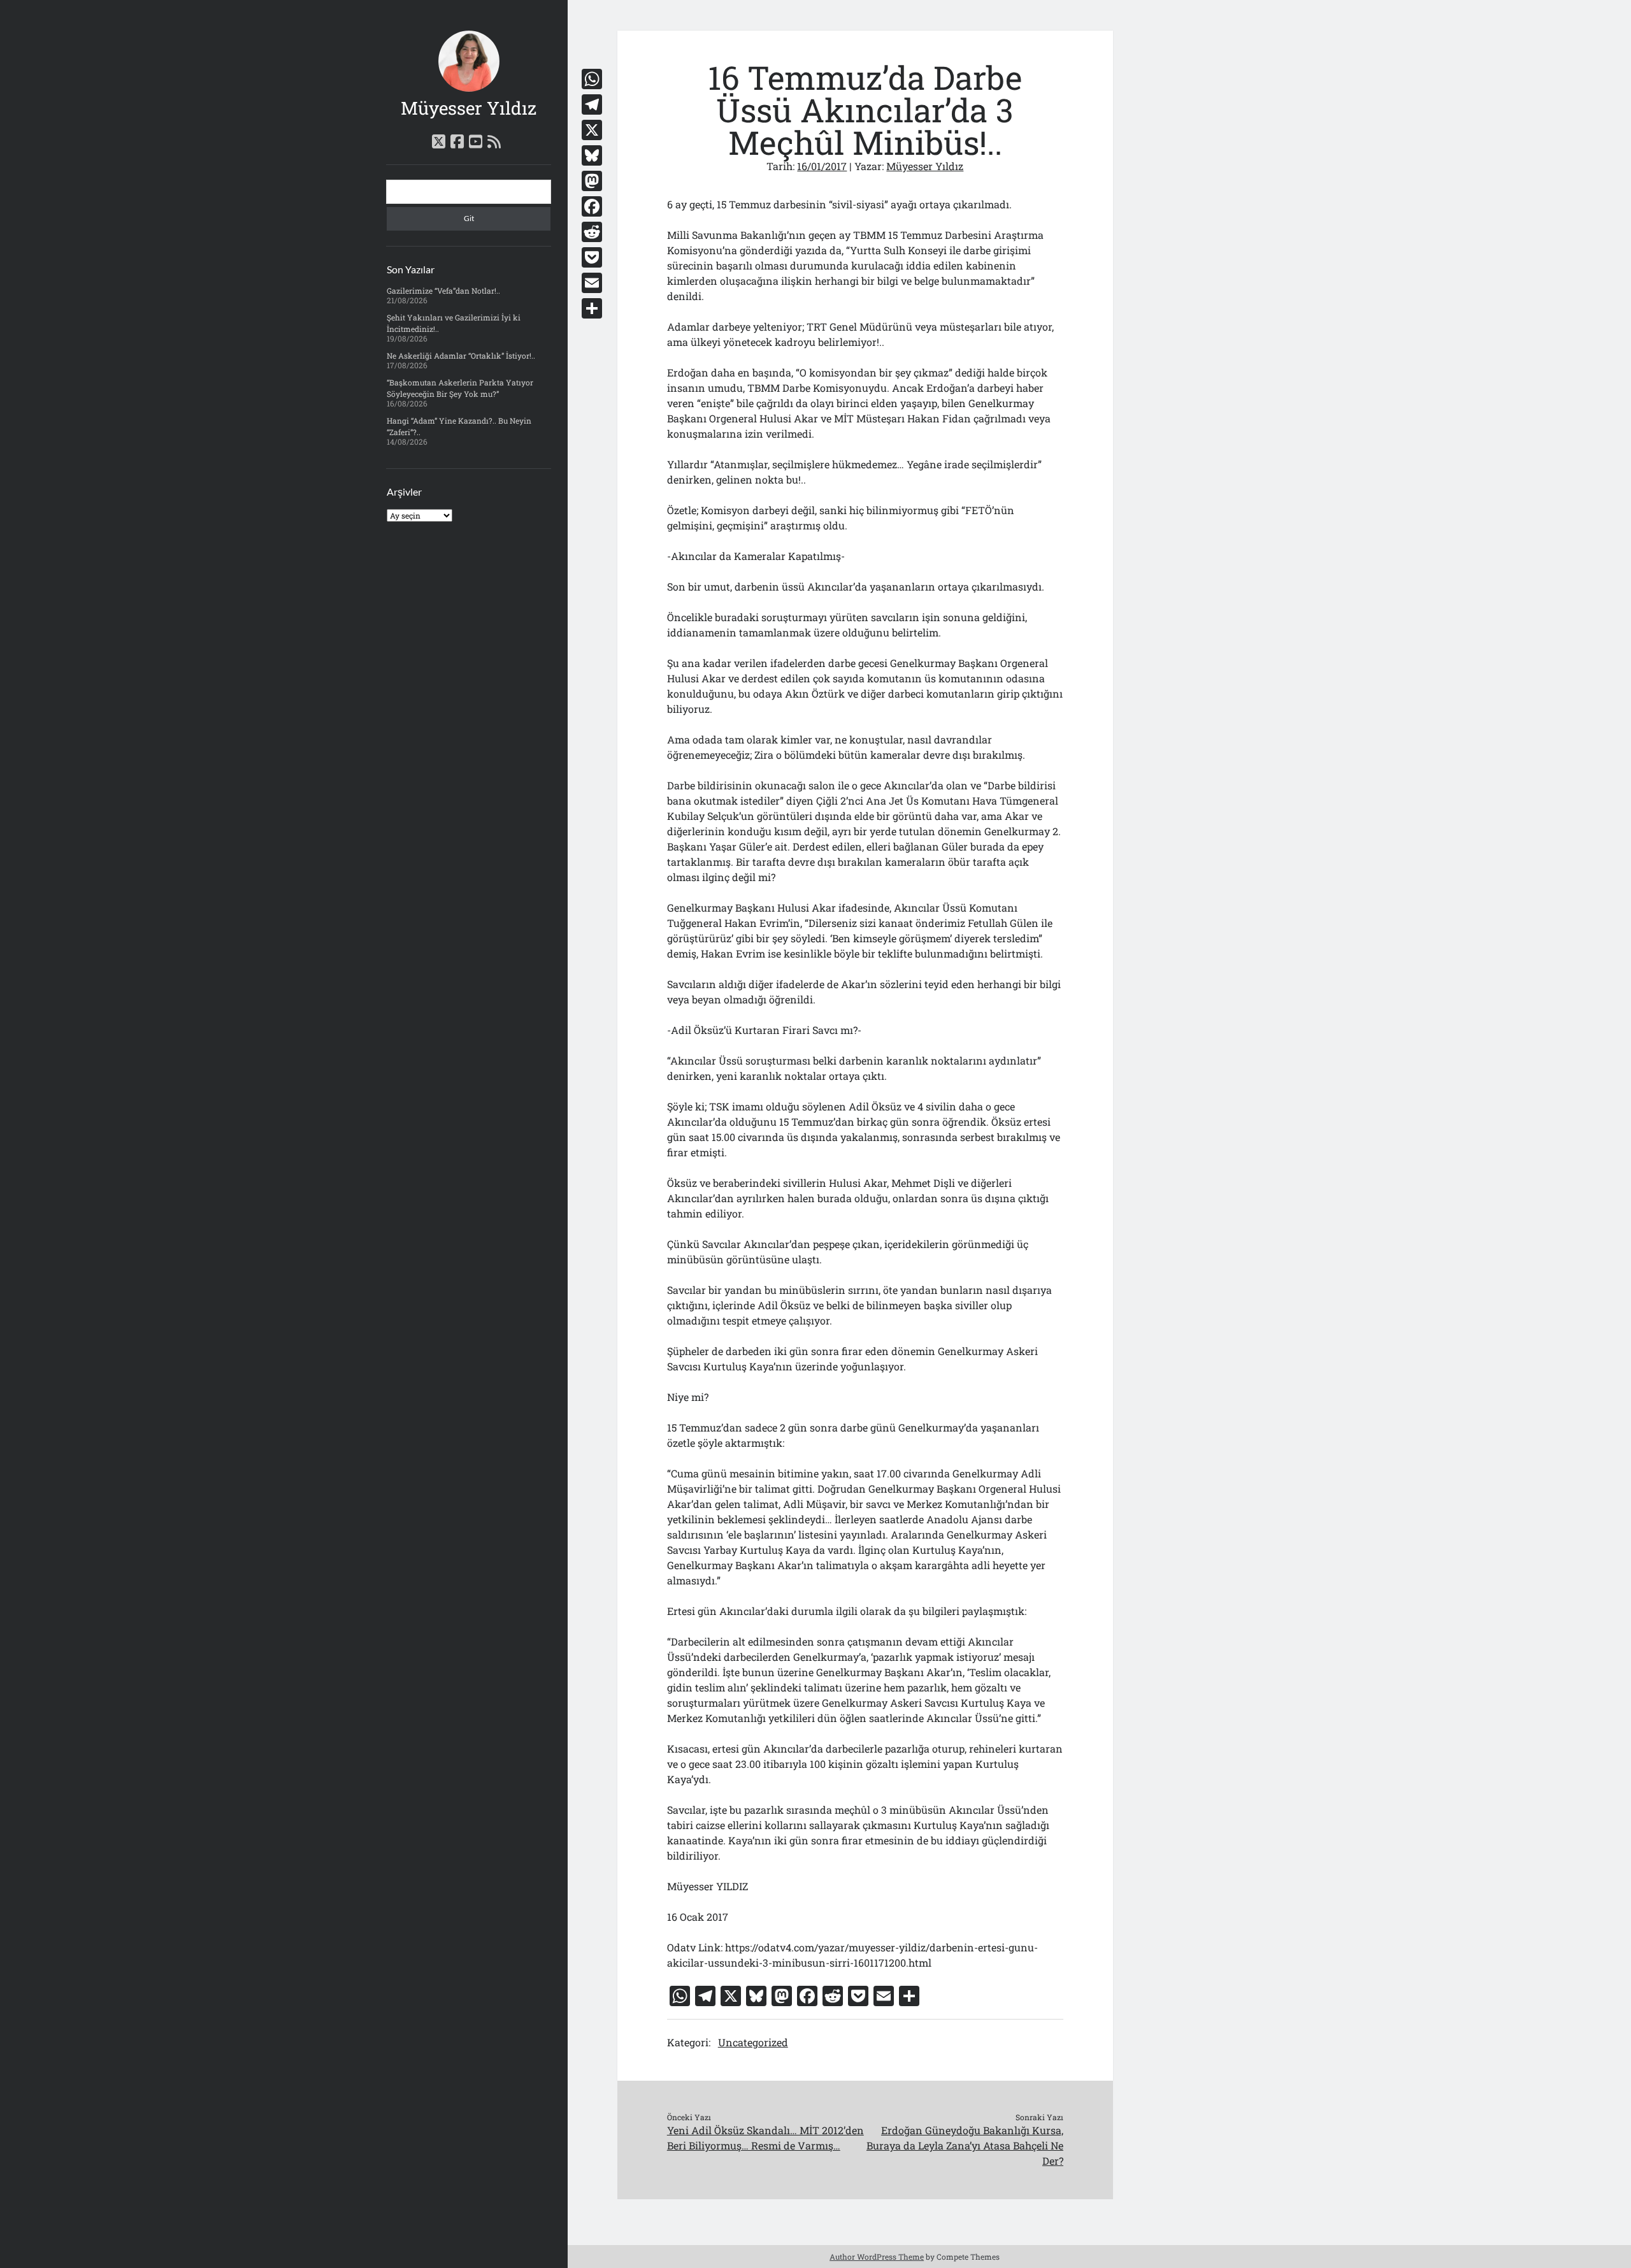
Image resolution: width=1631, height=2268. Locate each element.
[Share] (592, 308)
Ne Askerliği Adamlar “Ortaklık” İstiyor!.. (461, 355)
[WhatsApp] (592, 79)
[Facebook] (592, 206)
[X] (592, 130)
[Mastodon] (592, 181)
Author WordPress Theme (877, 2257)
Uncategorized (753, 2042)
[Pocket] (592, 257)
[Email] (592, 283)
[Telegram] (592, 104)
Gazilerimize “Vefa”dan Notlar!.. (443, 291)
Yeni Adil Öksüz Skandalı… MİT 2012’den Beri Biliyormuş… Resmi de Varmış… (765, 2138)
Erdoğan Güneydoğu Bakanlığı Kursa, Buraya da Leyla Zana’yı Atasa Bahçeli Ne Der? (965, 2145)
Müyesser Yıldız (469, 108)
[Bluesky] (592, 155)
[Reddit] (592, 232)
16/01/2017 (822, 166)
